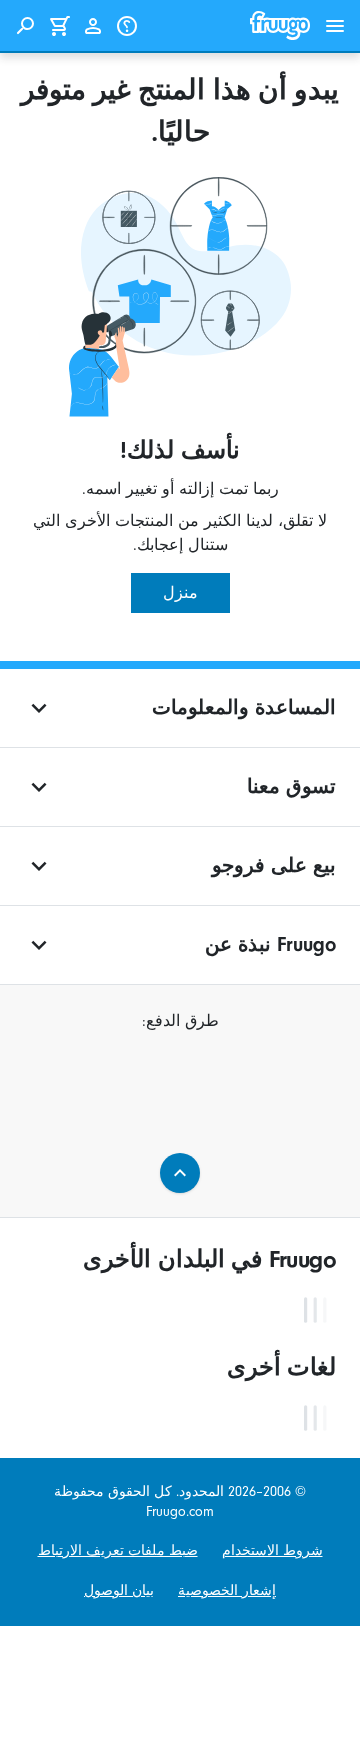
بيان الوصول (119, 1590)
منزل (180, 593)
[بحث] (25, 26)
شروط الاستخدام (272, 1550)
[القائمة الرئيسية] (335, 26)
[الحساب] (93, 26)
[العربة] (59, 26)
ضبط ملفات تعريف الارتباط (118, 1550)
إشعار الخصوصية (227, 1590)
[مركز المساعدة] (127, 26)
